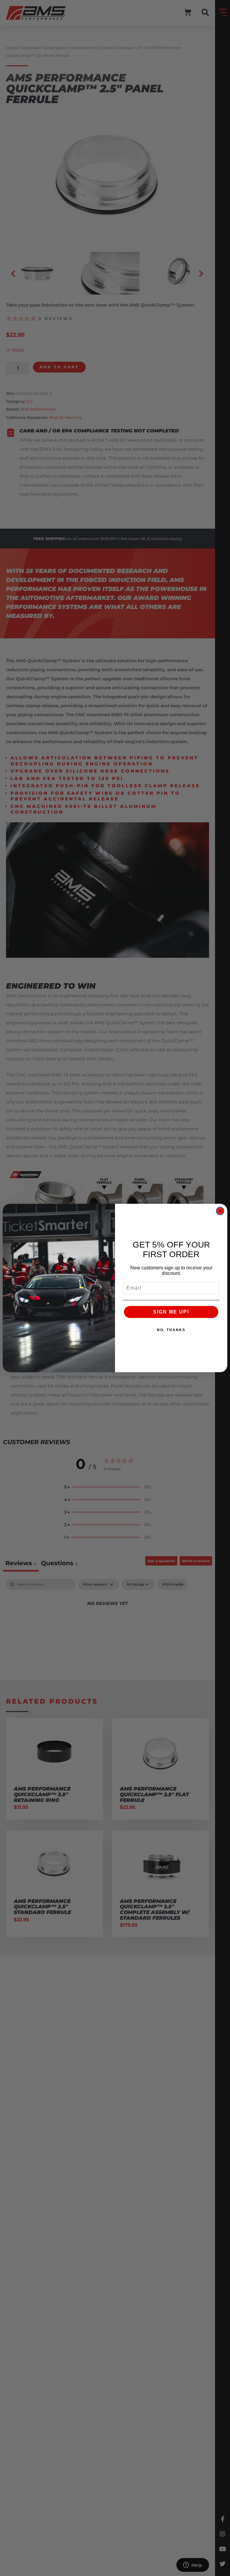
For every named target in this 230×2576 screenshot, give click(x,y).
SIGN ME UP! (171, 1312)
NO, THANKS (171, 1330)
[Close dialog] (220, 1211)
